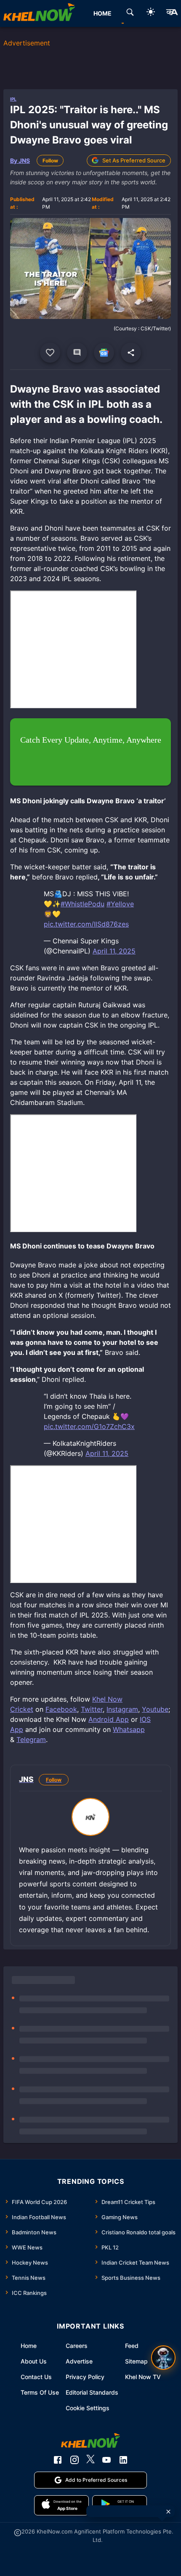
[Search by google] (130, 13)
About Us (34, 2361)
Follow (50, 161)
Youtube (155, 1709)
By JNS (20, 161)
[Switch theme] (151, 13)
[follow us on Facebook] (58, 2460)
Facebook (61, 1709)
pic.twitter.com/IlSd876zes (86, 924)
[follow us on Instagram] (75, 2460)
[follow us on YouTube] (106, 2460)
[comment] (77, 353)
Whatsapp (129, 1729)
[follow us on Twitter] (90, 2460)
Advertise (79, 2361)
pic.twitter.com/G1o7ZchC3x (89, 1426)
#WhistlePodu (83, 904)
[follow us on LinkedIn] (123, 2460)
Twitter (92, 1709)
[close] (168, 2512)
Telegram (31, 1739)
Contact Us (36, 2377)
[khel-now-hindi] (172, 13)
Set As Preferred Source (134, 160)
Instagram (122, 1709)
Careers (77, 2346)
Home (29, 2346)
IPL (13, 99)
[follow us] (104, 353)
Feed (132, 2346)
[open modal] (163, 2358)
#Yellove (120, 904)
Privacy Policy (85, 2377)
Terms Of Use (40, 2392)
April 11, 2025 (114, 951)
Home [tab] (102, 13)
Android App (109, 1719)
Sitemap (136, 2361)
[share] (131, 353)
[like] (50, 353)
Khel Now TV (143, 2377)
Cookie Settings (88, 2408)
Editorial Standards (92, 2392)
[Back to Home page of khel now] (39, 13)
